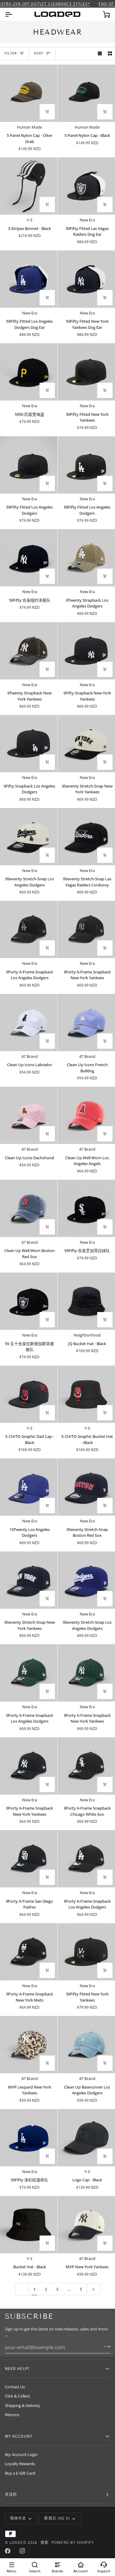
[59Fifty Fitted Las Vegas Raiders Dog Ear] (86, 186)
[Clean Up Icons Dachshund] (29, 1115)
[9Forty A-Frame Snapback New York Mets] (29, 1952)
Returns (12, 2415)
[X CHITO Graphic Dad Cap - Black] (29, 1394)
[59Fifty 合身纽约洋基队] (29, 558)
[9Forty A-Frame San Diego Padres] (29, 1859)
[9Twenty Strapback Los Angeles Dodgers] (86, 558)
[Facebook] (8, 2551)
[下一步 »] (93, 2289)
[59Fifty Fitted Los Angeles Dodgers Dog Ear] (29, 279)
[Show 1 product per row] (100, 53)
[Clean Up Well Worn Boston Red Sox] (29, 1208)
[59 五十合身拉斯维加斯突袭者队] (29, 1301)
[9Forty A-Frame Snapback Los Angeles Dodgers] (29, 929)
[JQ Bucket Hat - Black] (86, 1301)
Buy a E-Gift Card (20, 2473)
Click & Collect (17, 2396)
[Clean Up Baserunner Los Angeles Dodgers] (86, 2045)
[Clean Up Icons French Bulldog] (86, 1023)
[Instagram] (22, 2551)
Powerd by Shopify (73, 2542)
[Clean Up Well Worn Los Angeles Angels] (86, 1115)
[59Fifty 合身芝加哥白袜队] (86, 1208)
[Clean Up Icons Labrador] (29, 1023)
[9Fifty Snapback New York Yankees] (86, 651)
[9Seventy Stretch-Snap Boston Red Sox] (86, 1487)
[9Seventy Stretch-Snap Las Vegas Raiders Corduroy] (86, 837)
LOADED (18, 2542)
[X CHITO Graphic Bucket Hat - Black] (86, 1394)
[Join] (105, 2347)
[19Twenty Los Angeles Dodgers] (29, 1487)
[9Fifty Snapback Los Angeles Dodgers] (29, 744)
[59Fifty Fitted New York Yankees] (86, 372)
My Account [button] (19, 2436)
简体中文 (18, 2518)
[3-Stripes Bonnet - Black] (29, 186)
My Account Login (21, 2454)
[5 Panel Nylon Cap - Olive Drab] (29, 93)
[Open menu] (14, 14)
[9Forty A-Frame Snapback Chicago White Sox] (86, 1766)
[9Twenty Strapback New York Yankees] (29, 651)
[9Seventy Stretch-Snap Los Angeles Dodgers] (29, 837)
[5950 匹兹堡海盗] (29, 372)
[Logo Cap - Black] (86, 2138)
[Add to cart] (47, 112)
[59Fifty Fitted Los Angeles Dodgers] (29, 465)
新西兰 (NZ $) (57, 2518)
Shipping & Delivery (23, 2405)
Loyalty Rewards (20, 2464)
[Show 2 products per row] (110, 53)
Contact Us (15, 2387)
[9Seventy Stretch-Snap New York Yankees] (86, 744)
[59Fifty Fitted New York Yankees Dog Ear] (86, 279)
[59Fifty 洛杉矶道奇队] (29, 2138)
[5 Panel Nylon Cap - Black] (86, 93)
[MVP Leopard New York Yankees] (29, 2045)
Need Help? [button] (17, 2369)
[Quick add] (47, 205)
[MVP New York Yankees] (86, 2225)
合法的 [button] (11, 2494)
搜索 (44, 2542)
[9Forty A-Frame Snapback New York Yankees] (86, 929)
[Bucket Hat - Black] (29, 2225)
